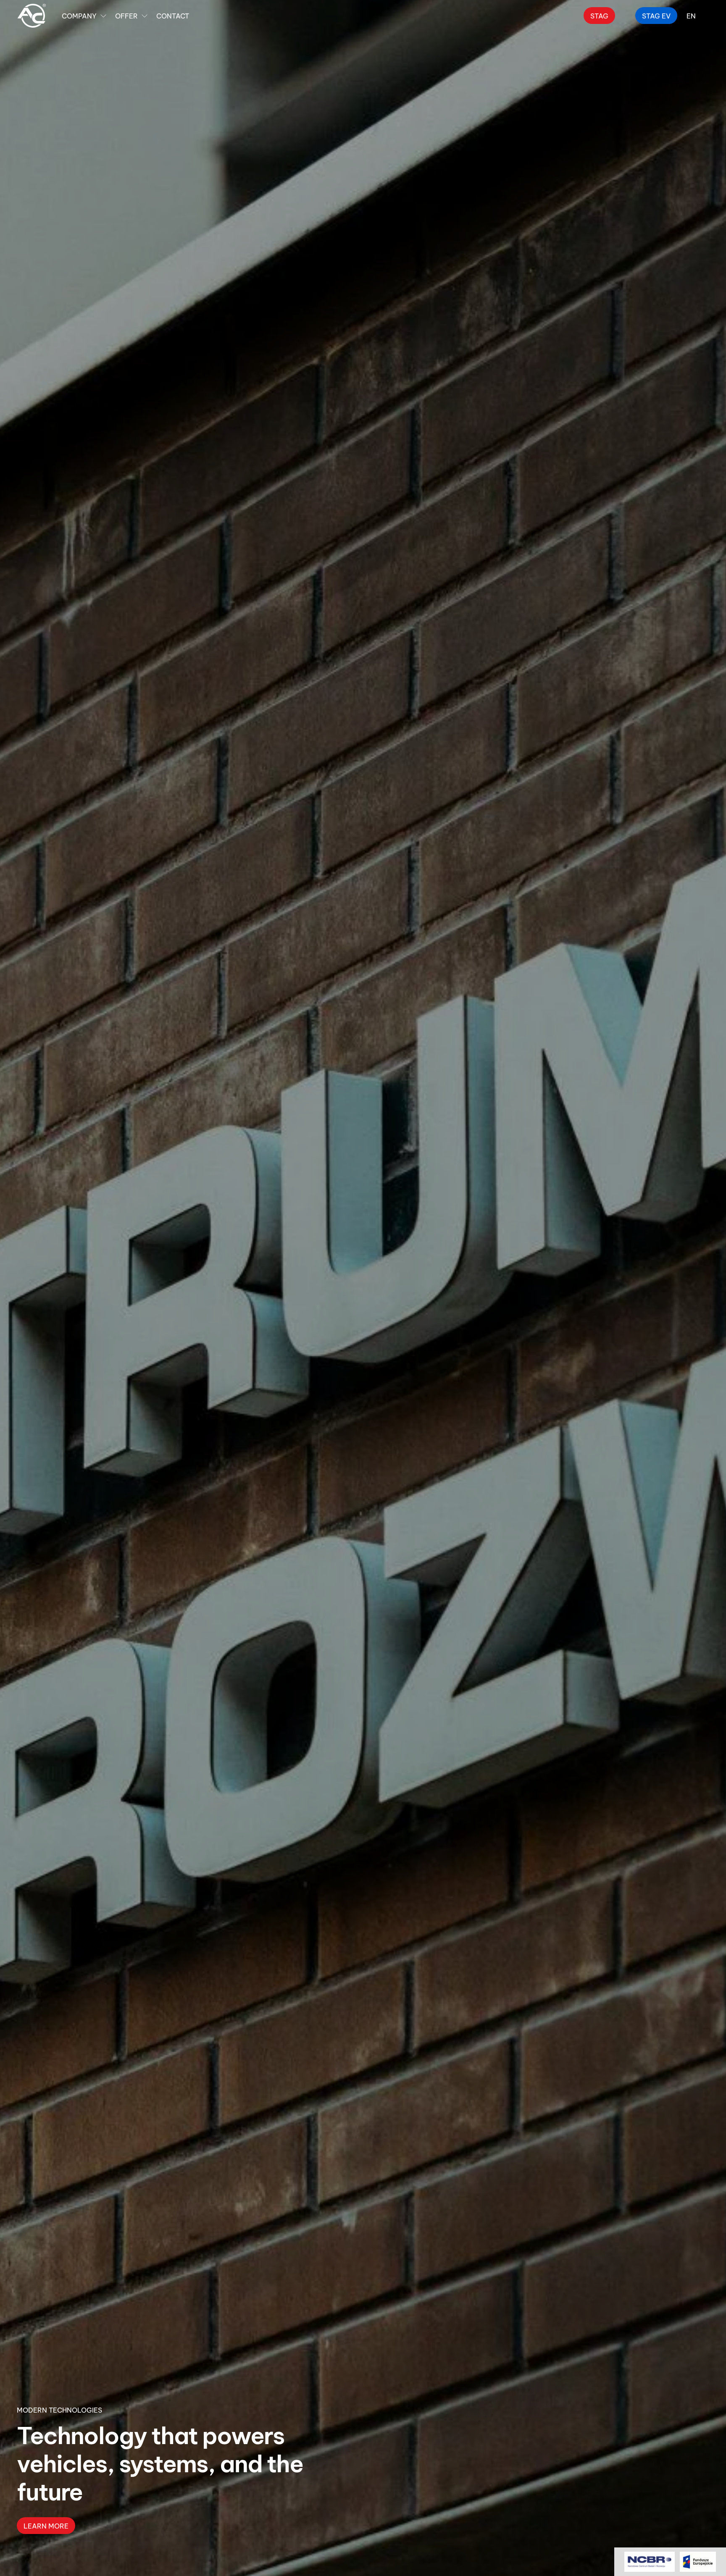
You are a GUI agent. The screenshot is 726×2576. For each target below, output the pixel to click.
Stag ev (656, 15)
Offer (126, 15)
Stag (599, 15)
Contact (173, 15)
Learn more (46, 2525)
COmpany (79, 15)
